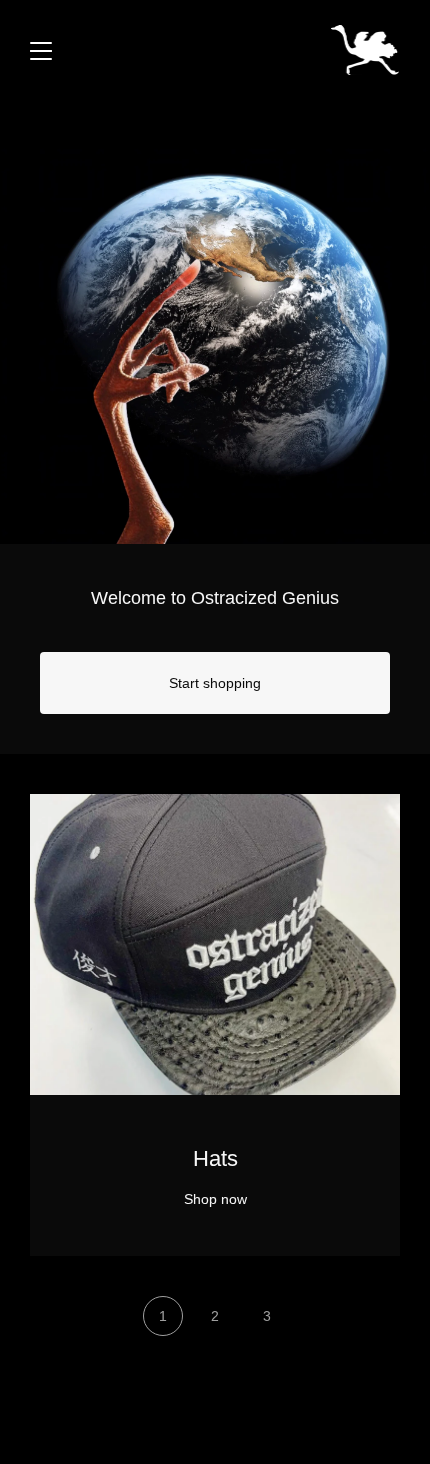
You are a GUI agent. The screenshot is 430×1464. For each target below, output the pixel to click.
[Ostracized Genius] (365, 50)
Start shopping (215, 683)
